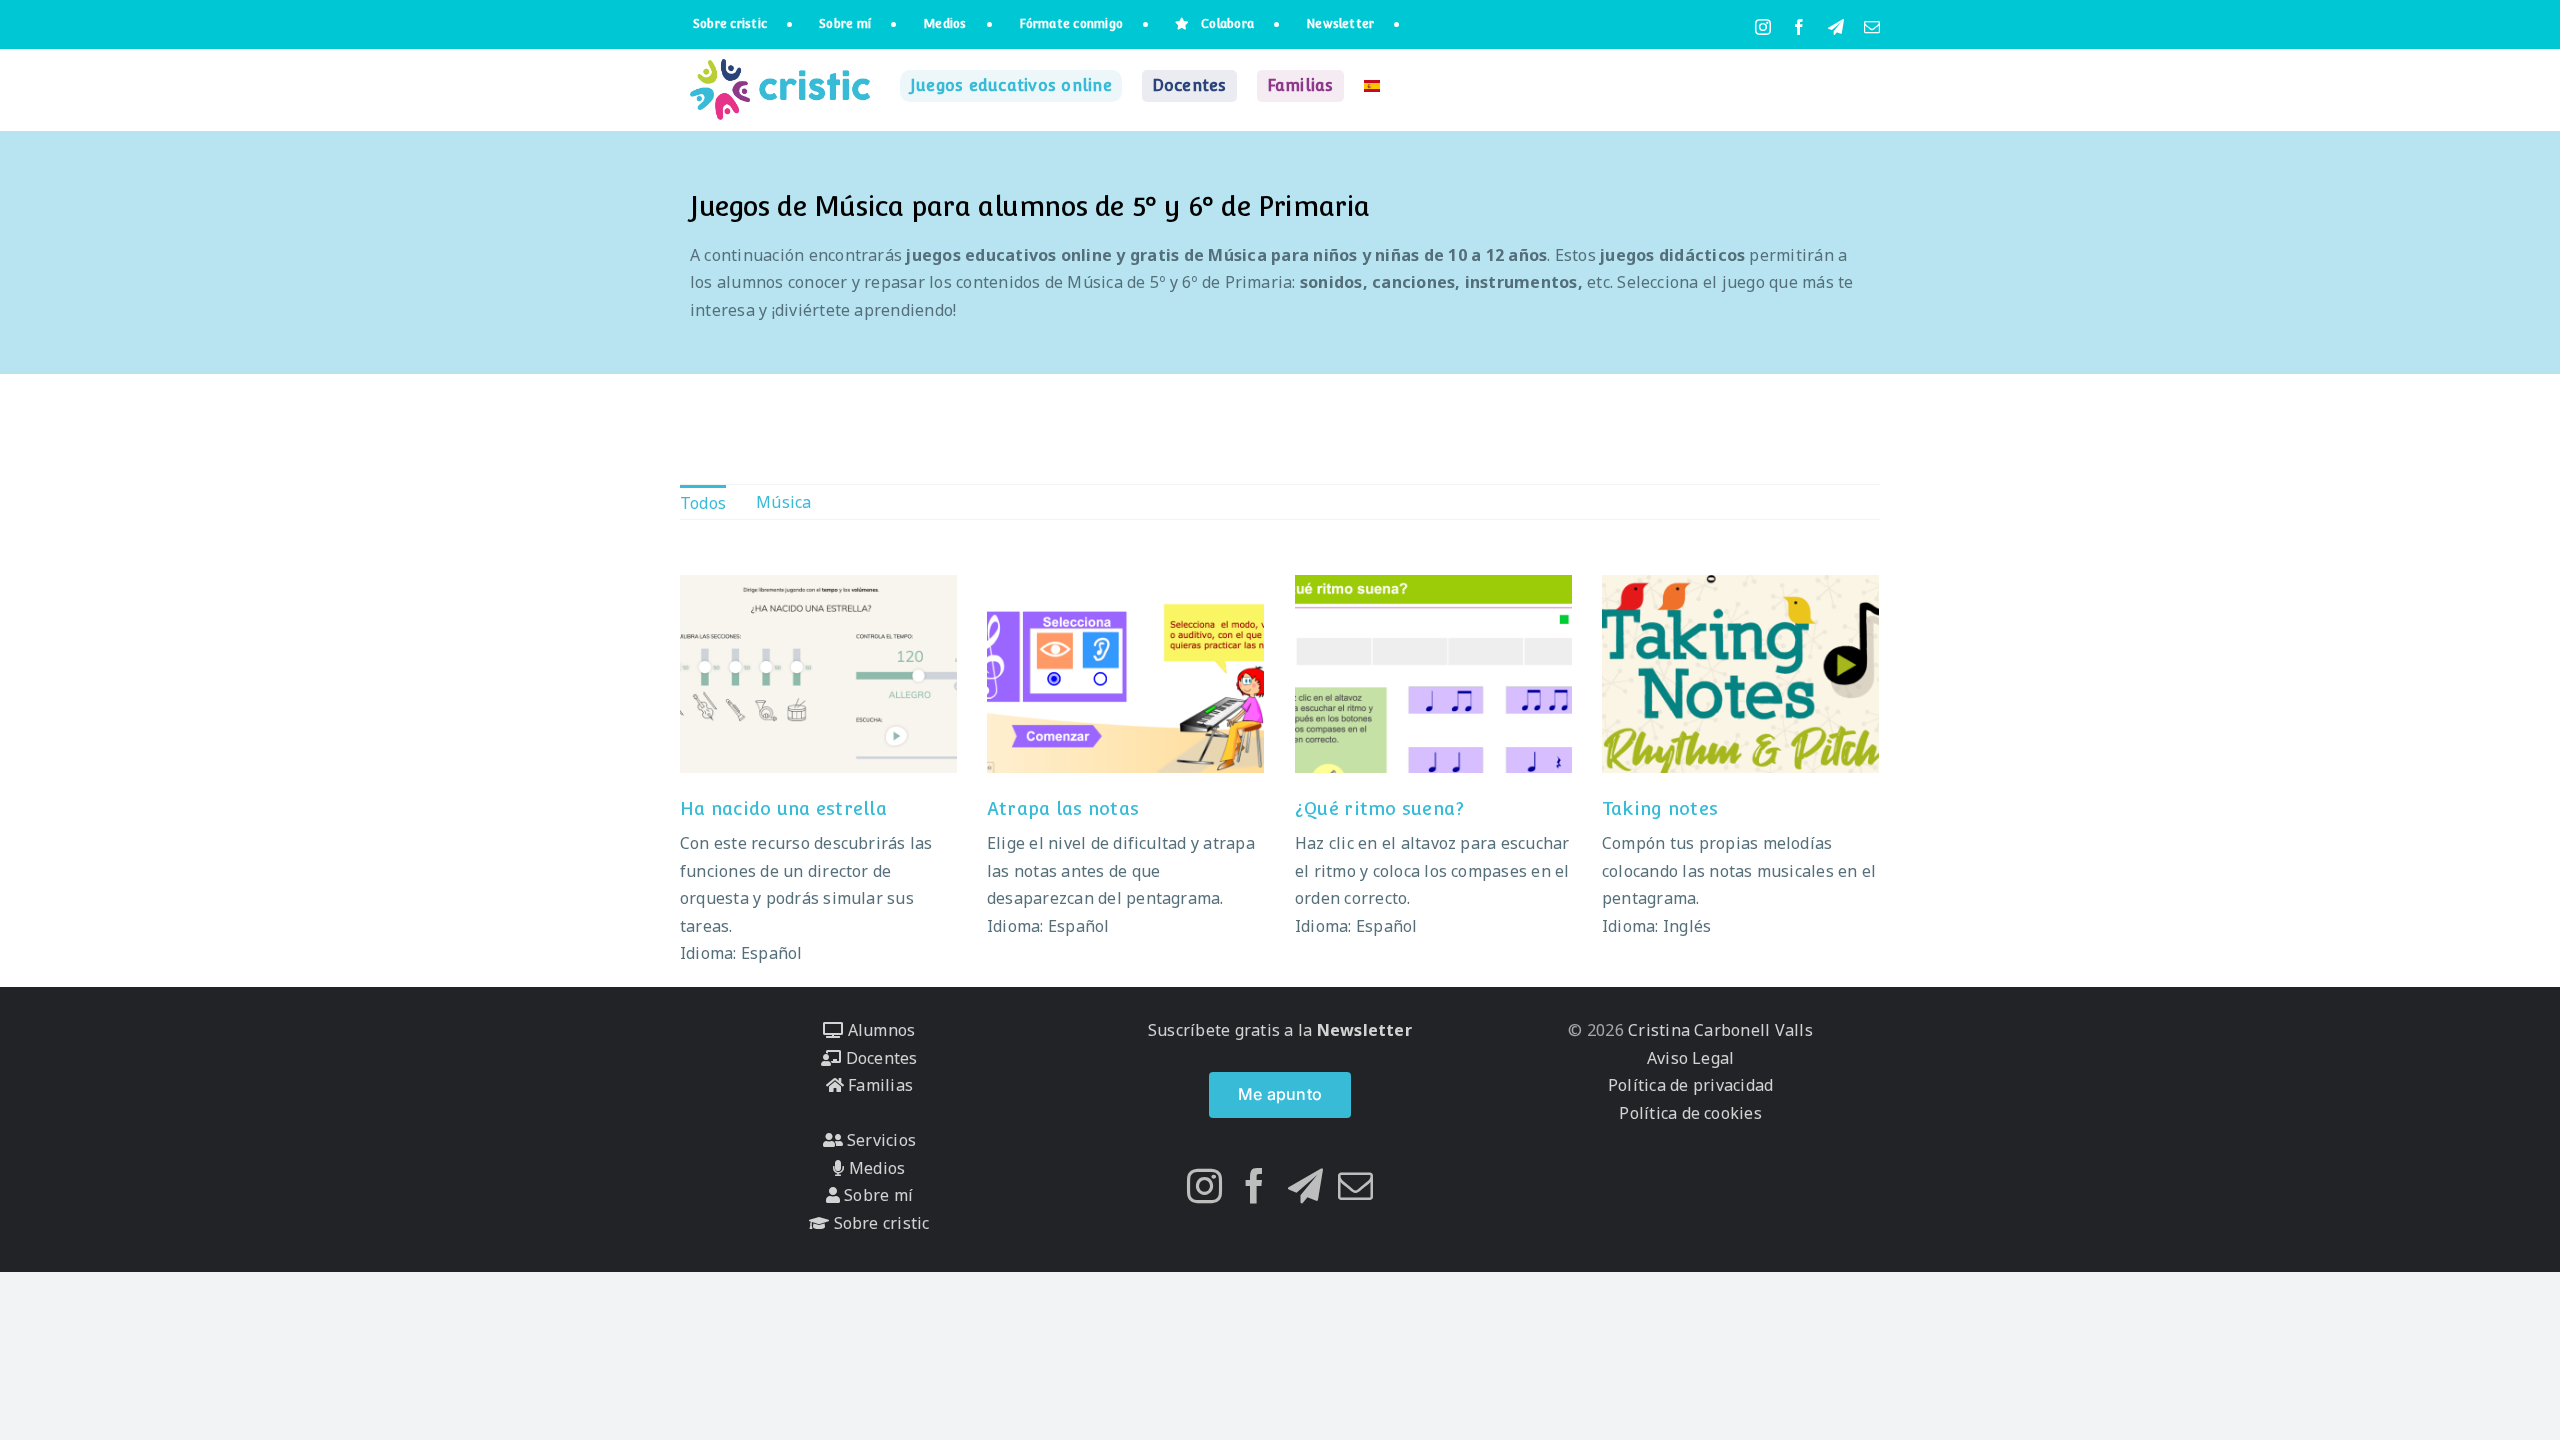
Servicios (879, 1140)
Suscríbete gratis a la (1280, 1030)
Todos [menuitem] (703, 503)
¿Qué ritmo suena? (1380, 808)
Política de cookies (1690, 1113)
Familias (878, 1085)
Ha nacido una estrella (783, 808)
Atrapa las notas (1063, 808)
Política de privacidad (1690, 1085)
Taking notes (1660, 808)
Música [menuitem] (783, 502)
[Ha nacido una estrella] (819, 674)
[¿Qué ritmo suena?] (1434, 674)
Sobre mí (876, 1195)
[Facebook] (1254, 1185)
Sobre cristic (879, 1223)
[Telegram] (1305, 1185)
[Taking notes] (1741, 674)
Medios (875, 1168)
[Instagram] (1204, 1185)
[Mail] (1355, 1185)
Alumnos (879, 1030)
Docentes (879, 1058)
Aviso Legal (1691, 1058)
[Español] (1372, 86)
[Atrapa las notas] (1126, 674)
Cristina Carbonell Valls (1718, 1030)
